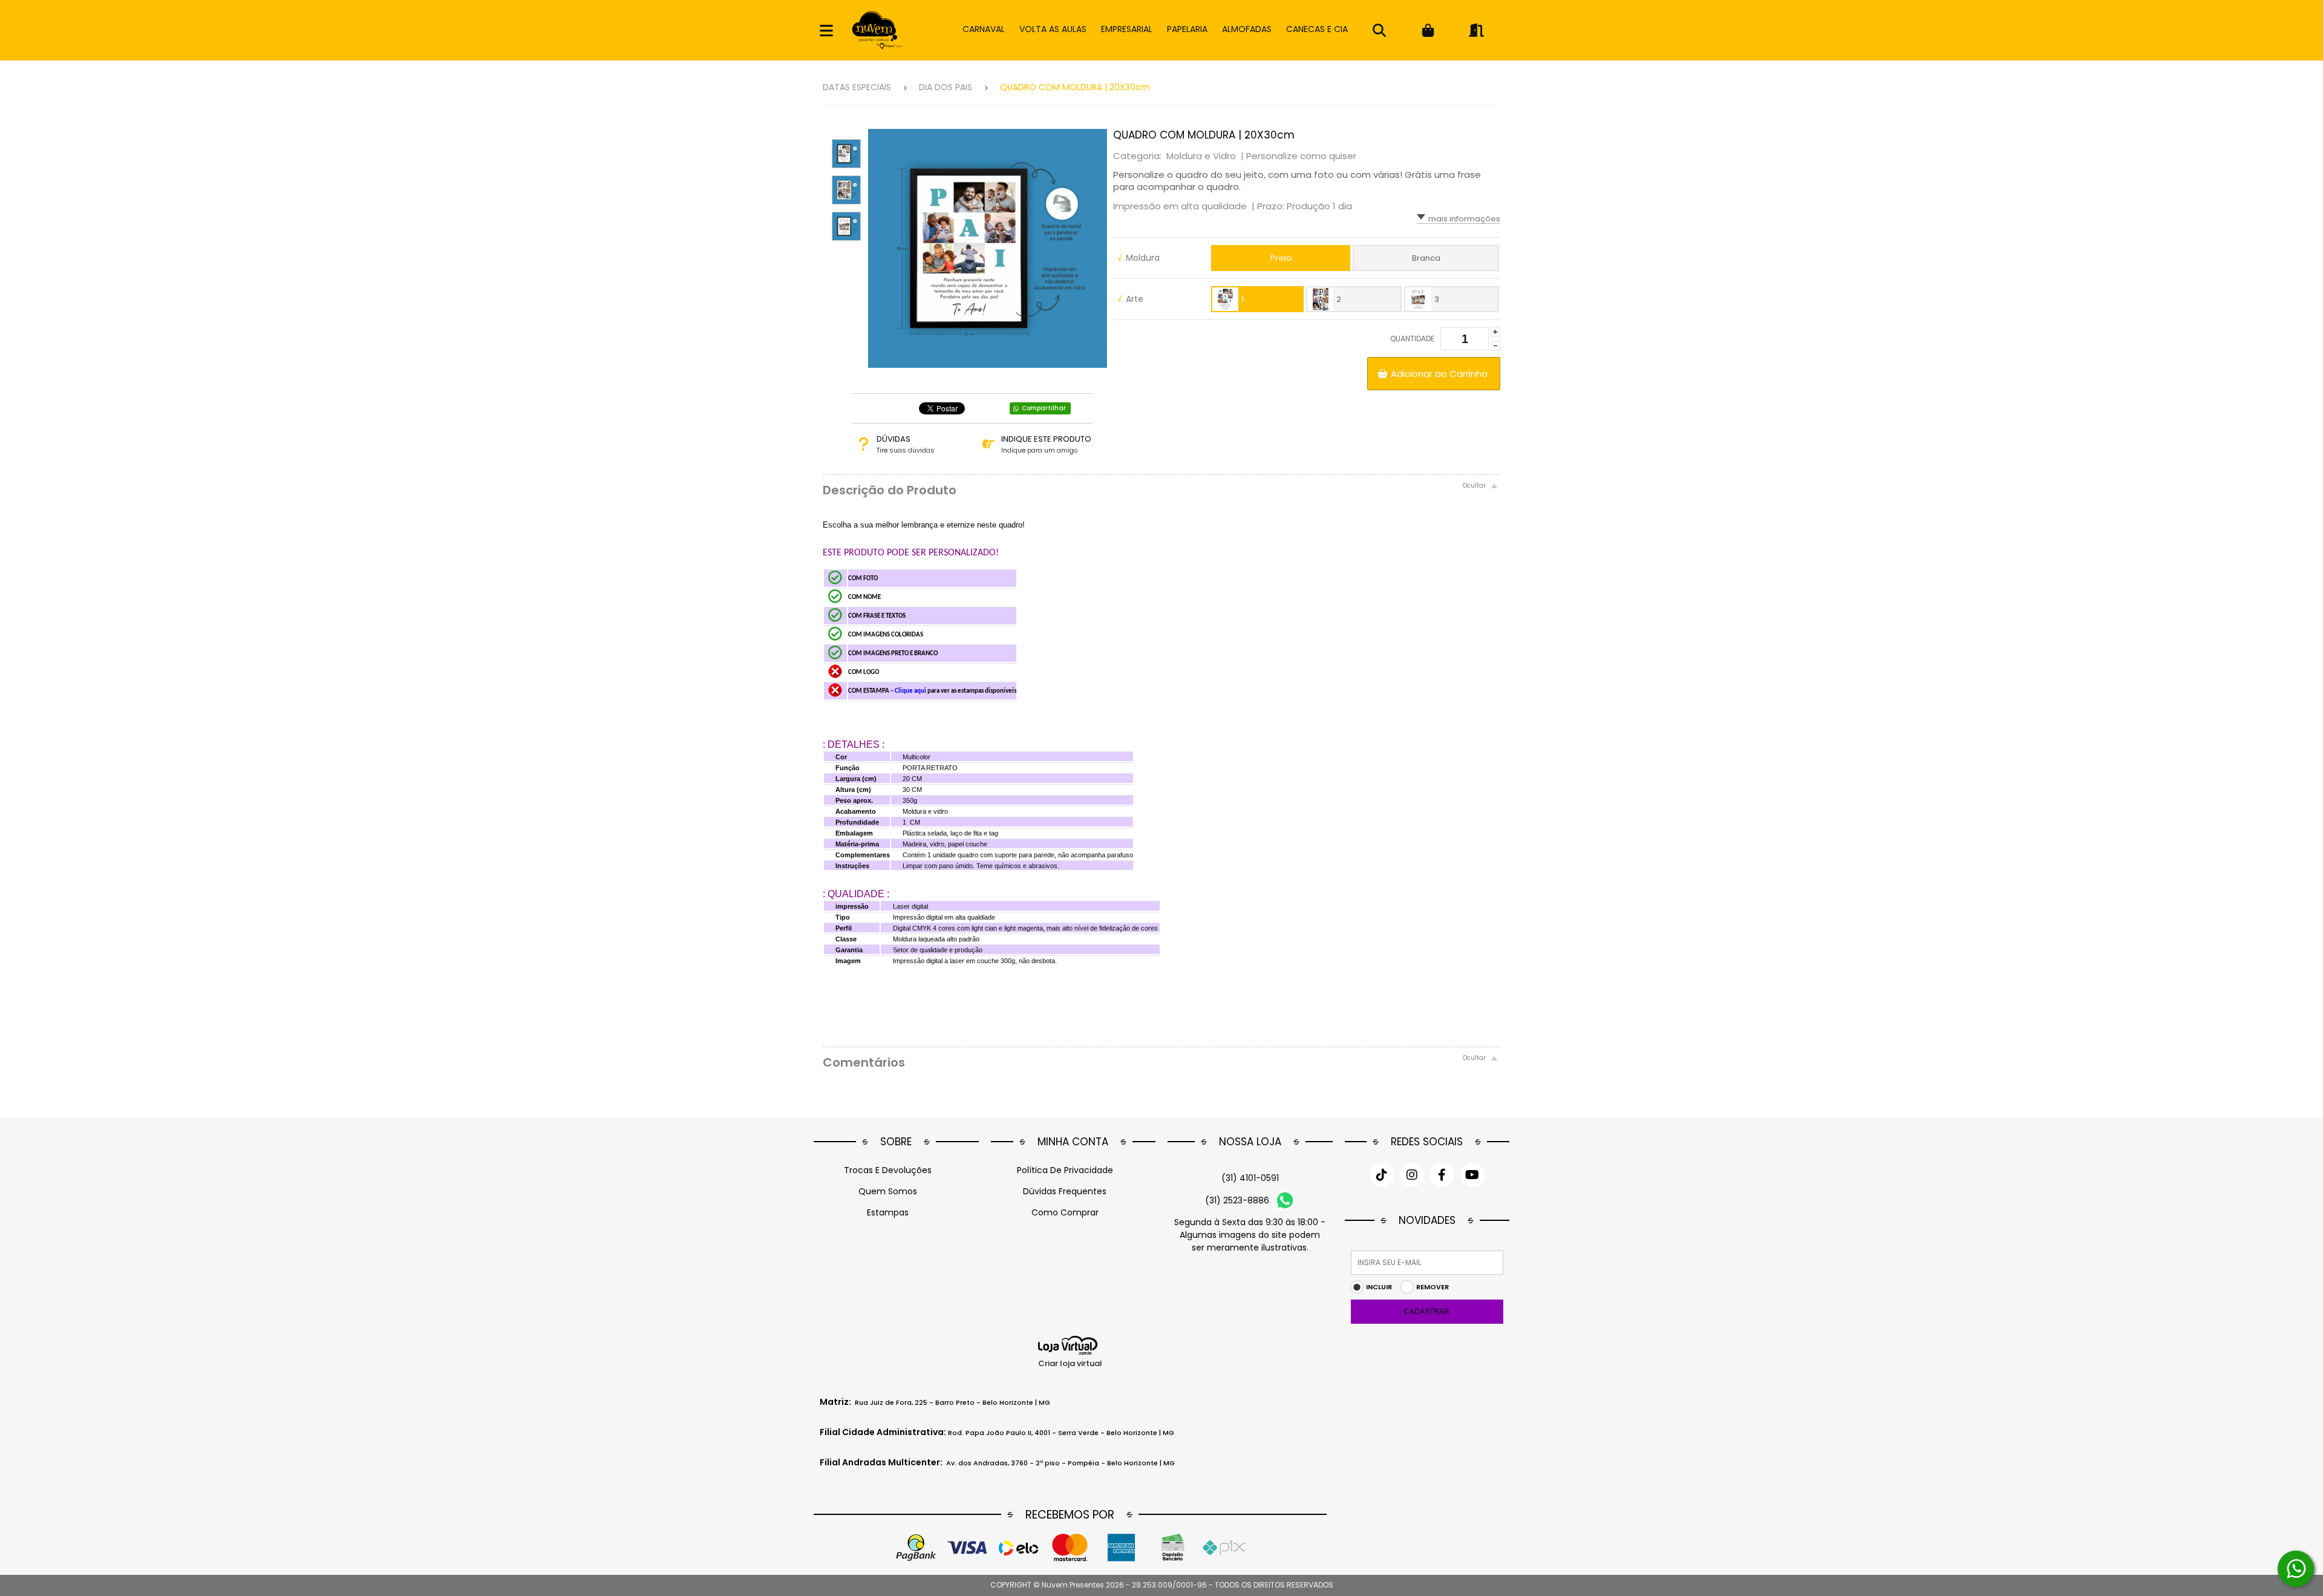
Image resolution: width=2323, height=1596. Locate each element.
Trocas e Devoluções (888, 1170)
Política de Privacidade (1065, 1170)
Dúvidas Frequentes (1065, 1191)
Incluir (1379, 1287)
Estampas (888, 1212)
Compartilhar (1044, 408)
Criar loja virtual (1070, 1363)
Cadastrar (1427, 1312)
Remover (1433, 1287)
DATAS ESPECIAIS (857, 87)
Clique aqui (911, 691)
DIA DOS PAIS (946, 87)
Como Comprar (1065, 1212)
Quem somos (888, 1191)
